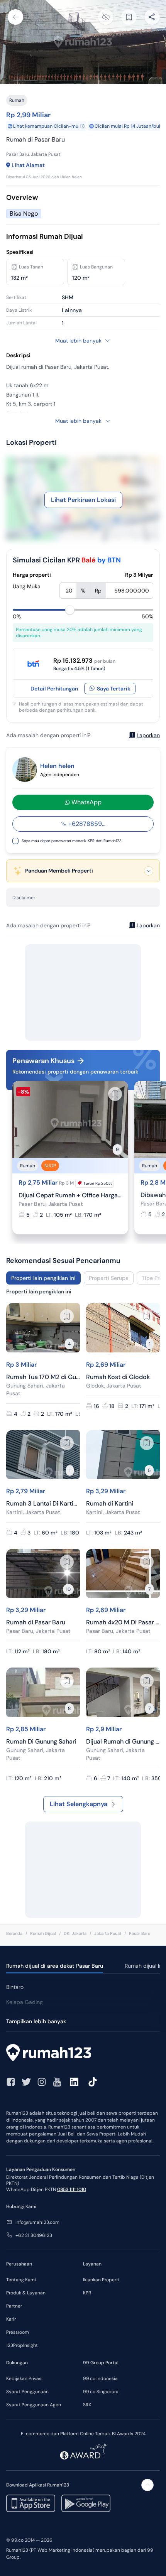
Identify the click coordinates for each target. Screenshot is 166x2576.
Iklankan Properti (101, 2280)
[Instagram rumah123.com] (42, 2082)
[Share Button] (152, 17)
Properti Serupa (109, 1278)
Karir (11, 2319)
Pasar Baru (140, 1933)
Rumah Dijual (43, 1933)
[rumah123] (83, 2054)
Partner (14, 2306)
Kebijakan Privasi (24, 2378)
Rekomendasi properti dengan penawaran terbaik (75, 1072)
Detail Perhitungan (54, 689)
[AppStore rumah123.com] (31, 2503)
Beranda (14, 1933)
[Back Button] (15, 17)
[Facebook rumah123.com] (11, 2082)
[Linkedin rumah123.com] (74, 2082)
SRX (87, 2405)
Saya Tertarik (114, 689)
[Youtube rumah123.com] (57, 2082)
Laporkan (148, 735)
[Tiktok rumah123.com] (93, 2082)
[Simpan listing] (115, 1094)
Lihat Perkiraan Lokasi (83, 500)
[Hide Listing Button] (106, 17)
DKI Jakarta (75, 1933)
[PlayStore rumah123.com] (86, 2503)
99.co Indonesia (100, 2378)
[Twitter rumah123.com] (26, 2082)
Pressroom (18, 2332)
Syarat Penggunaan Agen (34, 2405)
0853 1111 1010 (72, 2189)
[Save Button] (129, 17)
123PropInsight (22, 2345)
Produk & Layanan (26, 2293)
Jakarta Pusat (108, 1933)
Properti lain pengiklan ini (43, 1278)
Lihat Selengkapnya (79, 1804)
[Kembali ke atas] (147, 2485)
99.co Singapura (101, 2392)
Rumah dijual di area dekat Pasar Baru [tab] (55, 1966)
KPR (87, 2293)
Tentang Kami (21, 2280)
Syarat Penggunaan (27, 2392)
